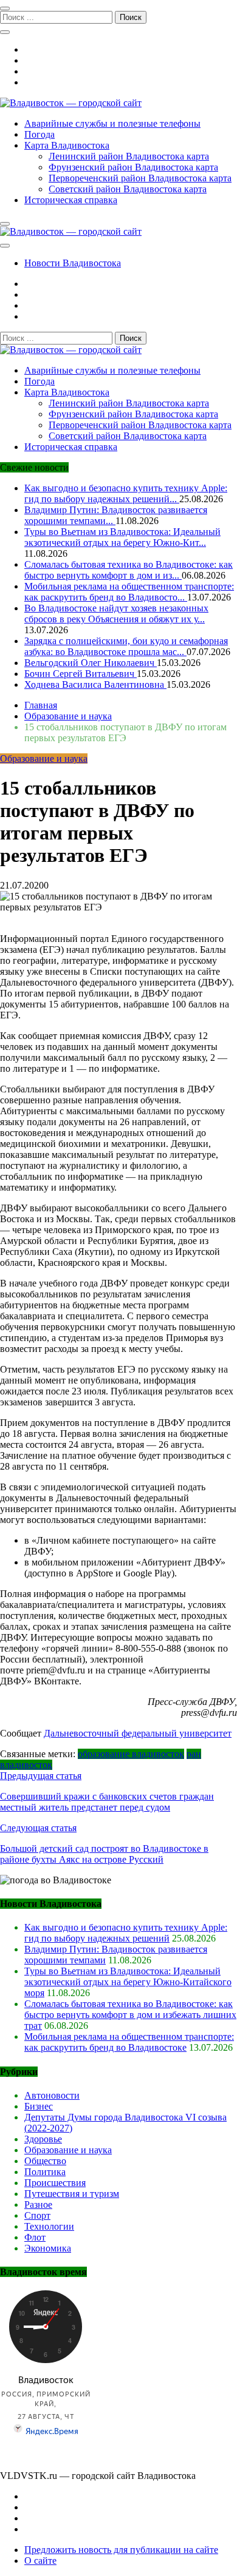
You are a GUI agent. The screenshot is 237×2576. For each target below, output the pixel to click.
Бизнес (39, 2106)
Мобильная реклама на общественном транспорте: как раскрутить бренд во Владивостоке (129, 2042)
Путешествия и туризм (72, 2194)
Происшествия (55, 2183)
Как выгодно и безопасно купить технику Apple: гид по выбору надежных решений (126, 1933)
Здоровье (43, 2139)
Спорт (37, 2215)
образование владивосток (131, 1754)
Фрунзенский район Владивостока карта (133, 167)
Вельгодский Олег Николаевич (91, 663)
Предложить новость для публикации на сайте (121, 2550)
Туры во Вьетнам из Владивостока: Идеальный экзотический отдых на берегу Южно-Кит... (122, 537)
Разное (38, 2204)
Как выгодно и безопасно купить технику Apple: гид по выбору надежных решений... (126, 493)
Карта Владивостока (67, 145)
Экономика (48, 2248)
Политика (45, 2172)
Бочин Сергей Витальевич (81, 674)
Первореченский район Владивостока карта (140, 178)
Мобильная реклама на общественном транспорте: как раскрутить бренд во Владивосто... (129, 592)
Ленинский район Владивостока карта (129, 156)
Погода (39, 134)
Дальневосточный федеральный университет (138, 1733)
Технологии (49, 2226)
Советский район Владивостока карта (128, 189)
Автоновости (52, 2095)
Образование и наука (44, 758)
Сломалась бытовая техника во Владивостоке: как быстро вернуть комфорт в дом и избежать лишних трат (130, 2015)
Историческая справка (71, 200)
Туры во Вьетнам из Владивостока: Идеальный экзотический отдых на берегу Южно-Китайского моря (128, 1982)
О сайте (40, 2561)
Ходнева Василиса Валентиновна (95, 684)
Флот (35, 2237)
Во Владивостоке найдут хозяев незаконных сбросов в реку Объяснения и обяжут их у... (116, 614)
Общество (45, 2161)
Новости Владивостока (73, 263)
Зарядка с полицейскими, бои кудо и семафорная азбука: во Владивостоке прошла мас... (126, 646)
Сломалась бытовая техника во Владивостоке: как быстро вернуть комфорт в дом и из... (129, 570)
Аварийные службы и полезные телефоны (112, 123)
